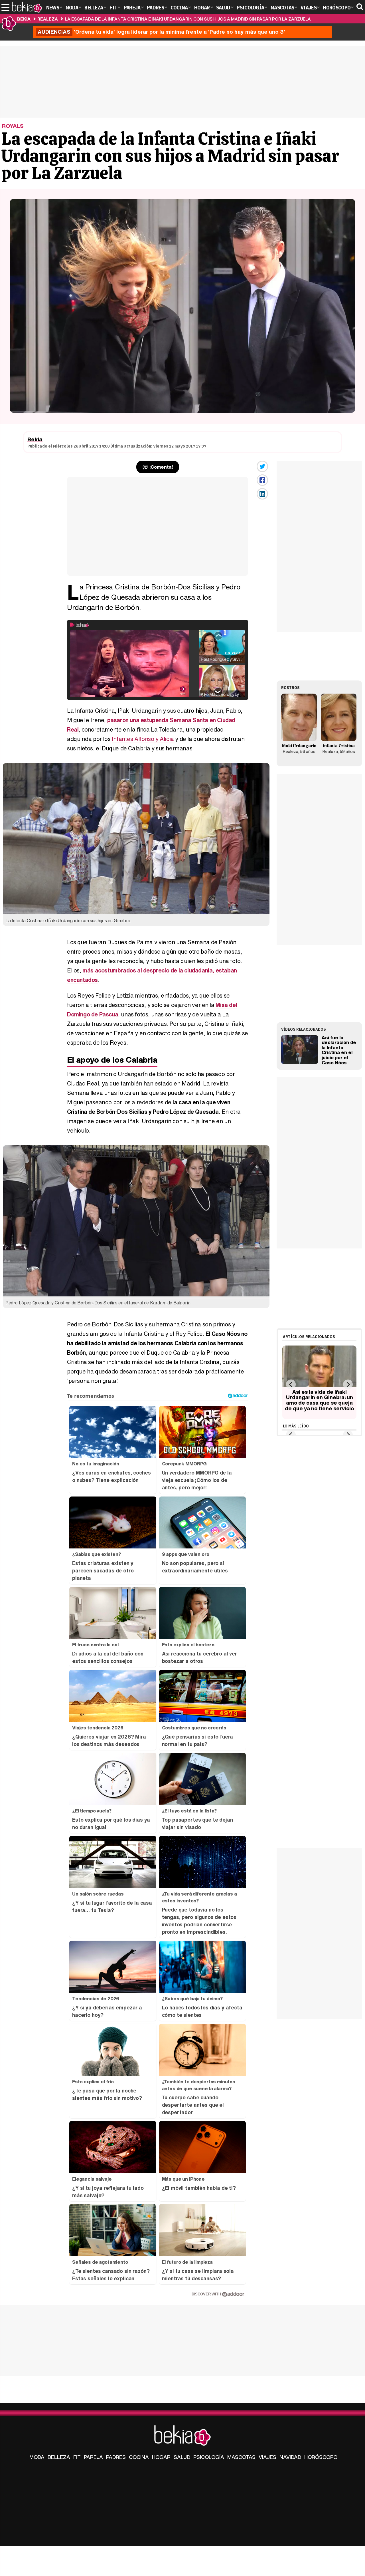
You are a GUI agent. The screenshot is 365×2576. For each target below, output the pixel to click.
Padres (116, 2457)
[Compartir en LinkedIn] (262, 494)
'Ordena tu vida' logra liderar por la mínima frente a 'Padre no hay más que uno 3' (161, 32)
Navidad (290, 2457)
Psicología (209, 2457)
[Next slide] (348, 1384)
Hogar (161, 2457)
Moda (37, 2457)
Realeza (48, 19)
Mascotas (241, 2457)
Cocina (139, 2457)
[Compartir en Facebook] (262, 480)
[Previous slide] (291, 1384)
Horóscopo (321, 2457)
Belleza (59, 2457)
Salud (182, 2457)
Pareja (93, 2457)
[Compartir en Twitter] (262, 466)
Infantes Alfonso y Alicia (143, 739)
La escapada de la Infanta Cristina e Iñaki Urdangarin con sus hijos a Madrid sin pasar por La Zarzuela (188, 19)
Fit (77, 2457)
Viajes (267, 2457)
